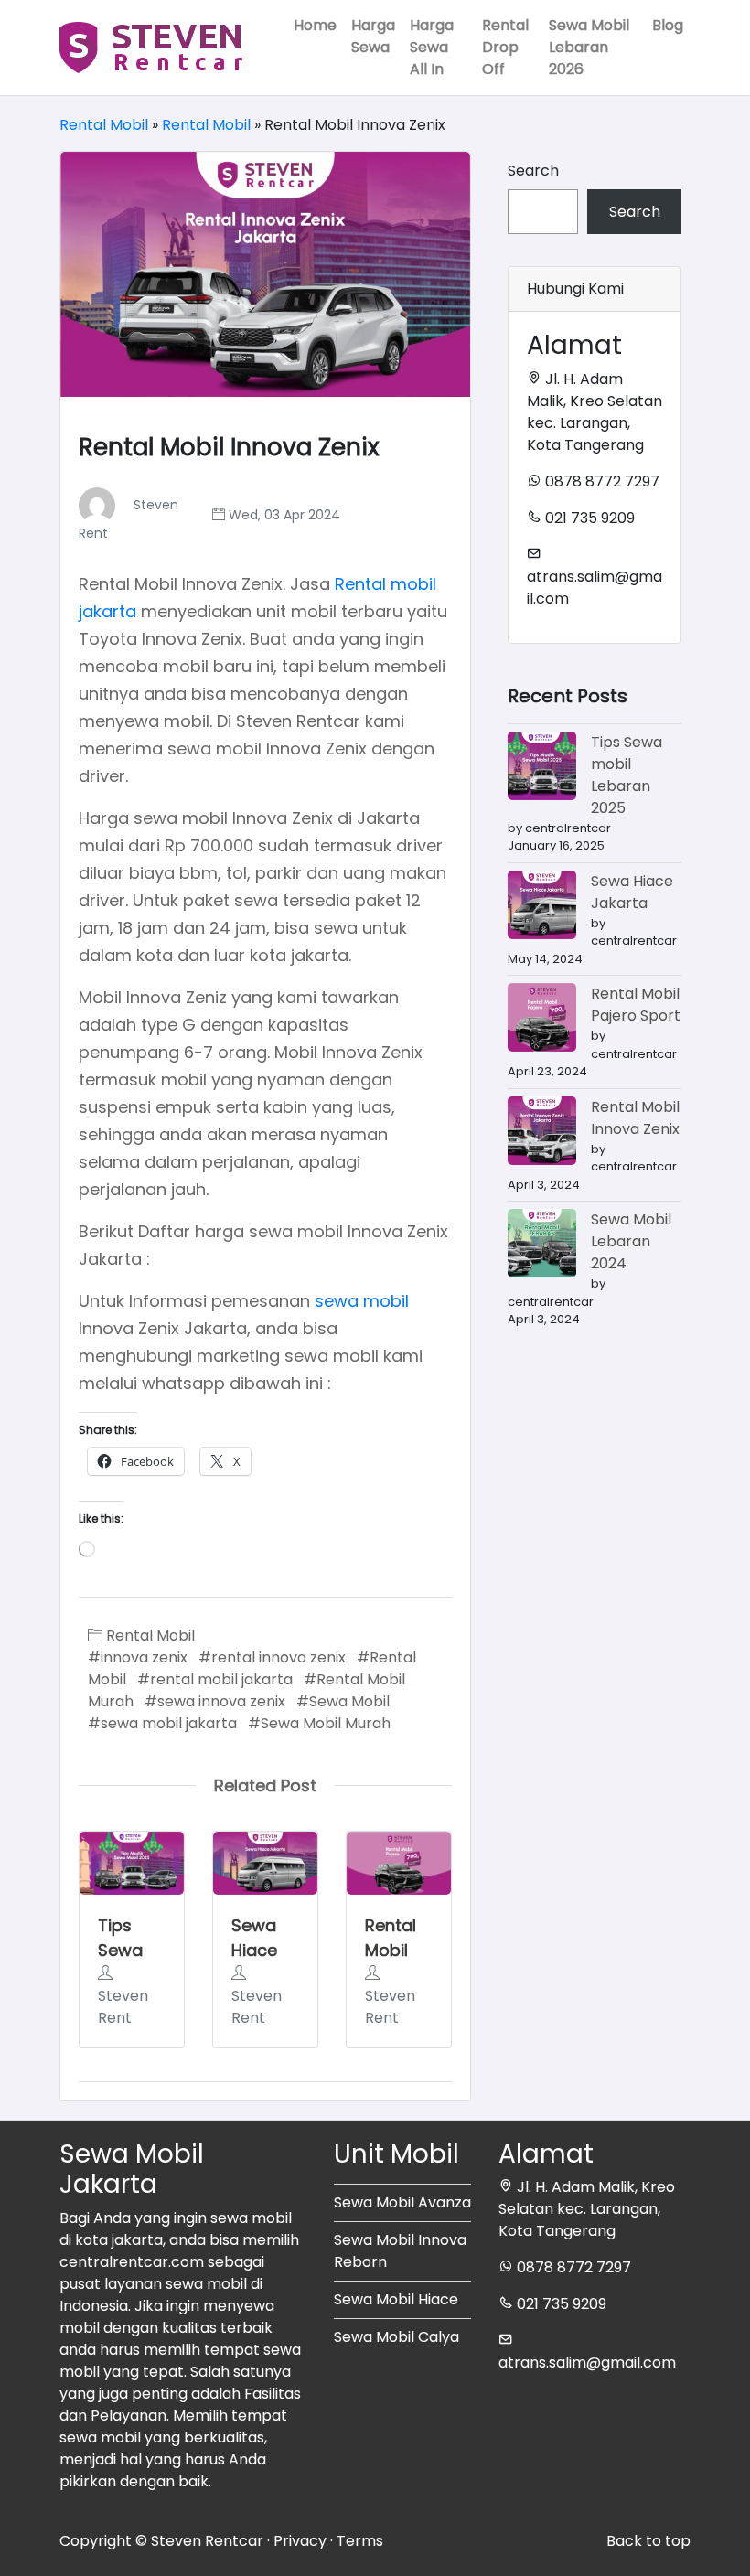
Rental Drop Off (505, 47)
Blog (668, 25)
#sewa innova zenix (215, 1701)
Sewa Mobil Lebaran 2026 (589, 47)
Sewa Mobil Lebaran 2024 (631, 1241)
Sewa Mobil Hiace (396, 2299)
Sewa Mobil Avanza (402, 2202)
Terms (360, 2541)
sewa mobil (362, 1301)
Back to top (648, 2541)
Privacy (300, 2541)
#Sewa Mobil (343, 1701)
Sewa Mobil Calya (396, 2337)
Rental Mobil (104, 125)
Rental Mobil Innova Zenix (635, 1118)
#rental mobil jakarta (215, 1679)
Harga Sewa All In (432, 47)
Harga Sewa (373, 36)
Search (533, 171)
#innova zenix (138, 1657)
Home (315, 25)
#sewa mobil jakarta (162, 1723)
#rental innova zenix (272, 1657)
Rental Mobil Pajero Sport (636, 1005)
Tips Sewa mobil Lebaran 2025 (627, 775)
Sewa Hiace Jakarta (263, 1950)
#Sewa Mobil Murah (319, 1723)
